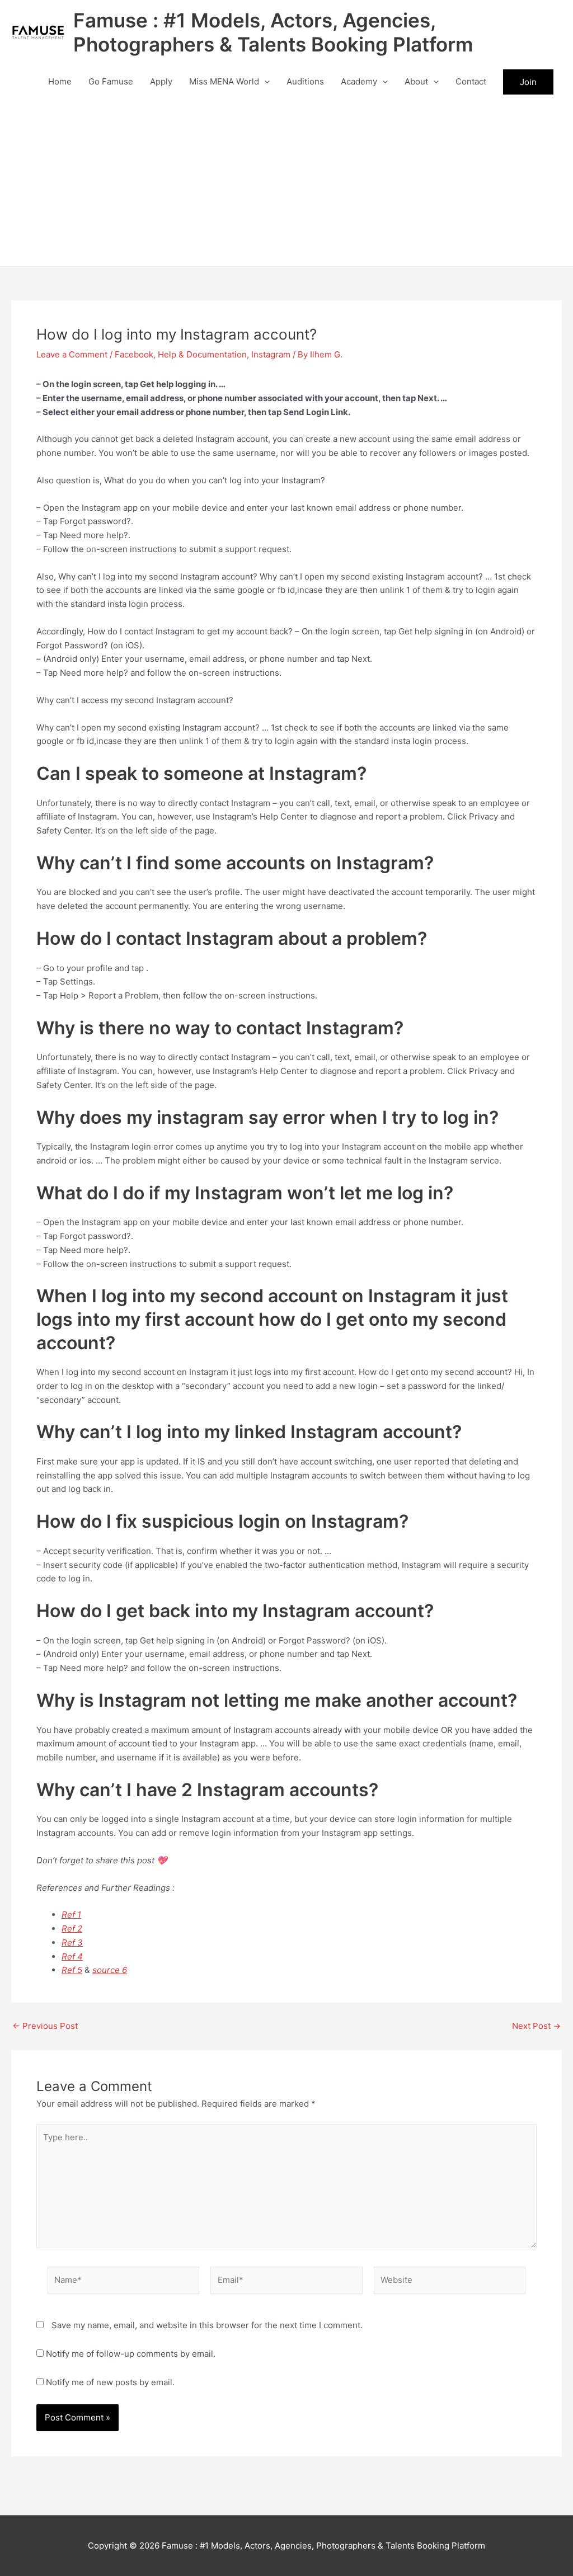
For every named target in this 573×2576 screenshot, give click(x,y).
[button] (264, 82)
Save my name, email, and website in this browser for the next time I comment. (207, 2325)
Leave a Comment (72, 354)
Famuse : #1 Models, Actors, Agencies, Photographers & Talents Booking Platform (273, 32)
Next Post (536, 2026)
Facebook (134, 354)
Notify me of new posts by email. (110, 2382)
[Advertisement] (286, 182)
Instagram (271, 354)
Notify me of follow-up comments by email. (131, 2354)
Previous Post (45, 2026)
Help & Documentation (202, 354)
